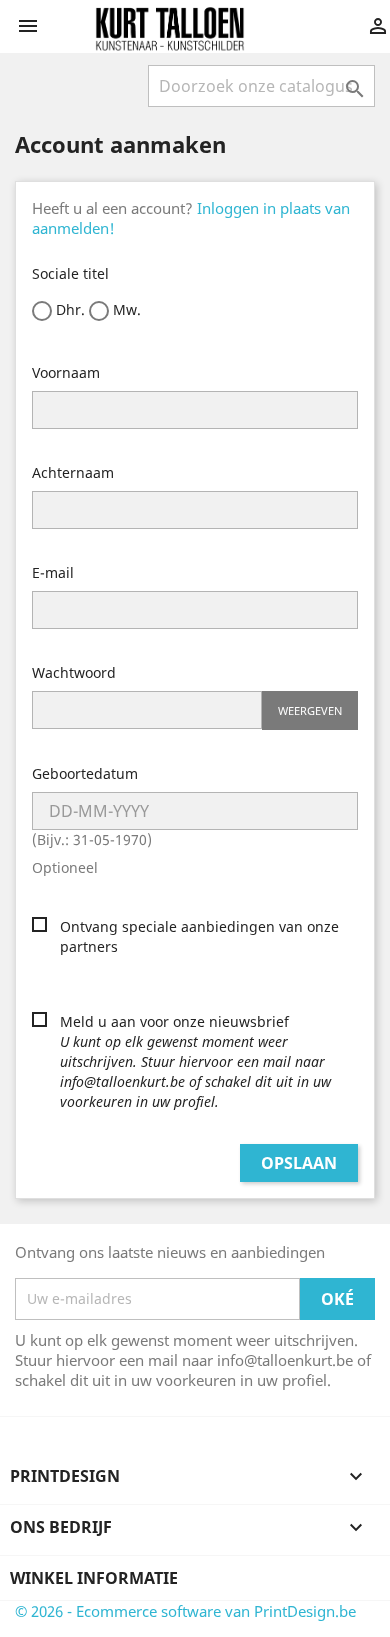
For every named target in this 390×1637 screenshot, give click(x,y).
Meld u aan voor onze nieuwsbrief (195, 1061)
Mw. (125, 309)
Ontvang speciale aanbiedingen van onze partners (199, 936)
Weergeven (310, 710)
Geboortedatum (85, 773)
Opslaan (299, 1163)
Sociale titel (70, 273)
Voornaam (66, 372)
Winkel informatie (94, 1578)
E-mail (53, 572)
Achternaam (73, 472)
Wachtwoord (74, 672)
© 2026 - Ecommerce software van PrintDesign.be (185, 1611)
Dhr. (68, 309)
